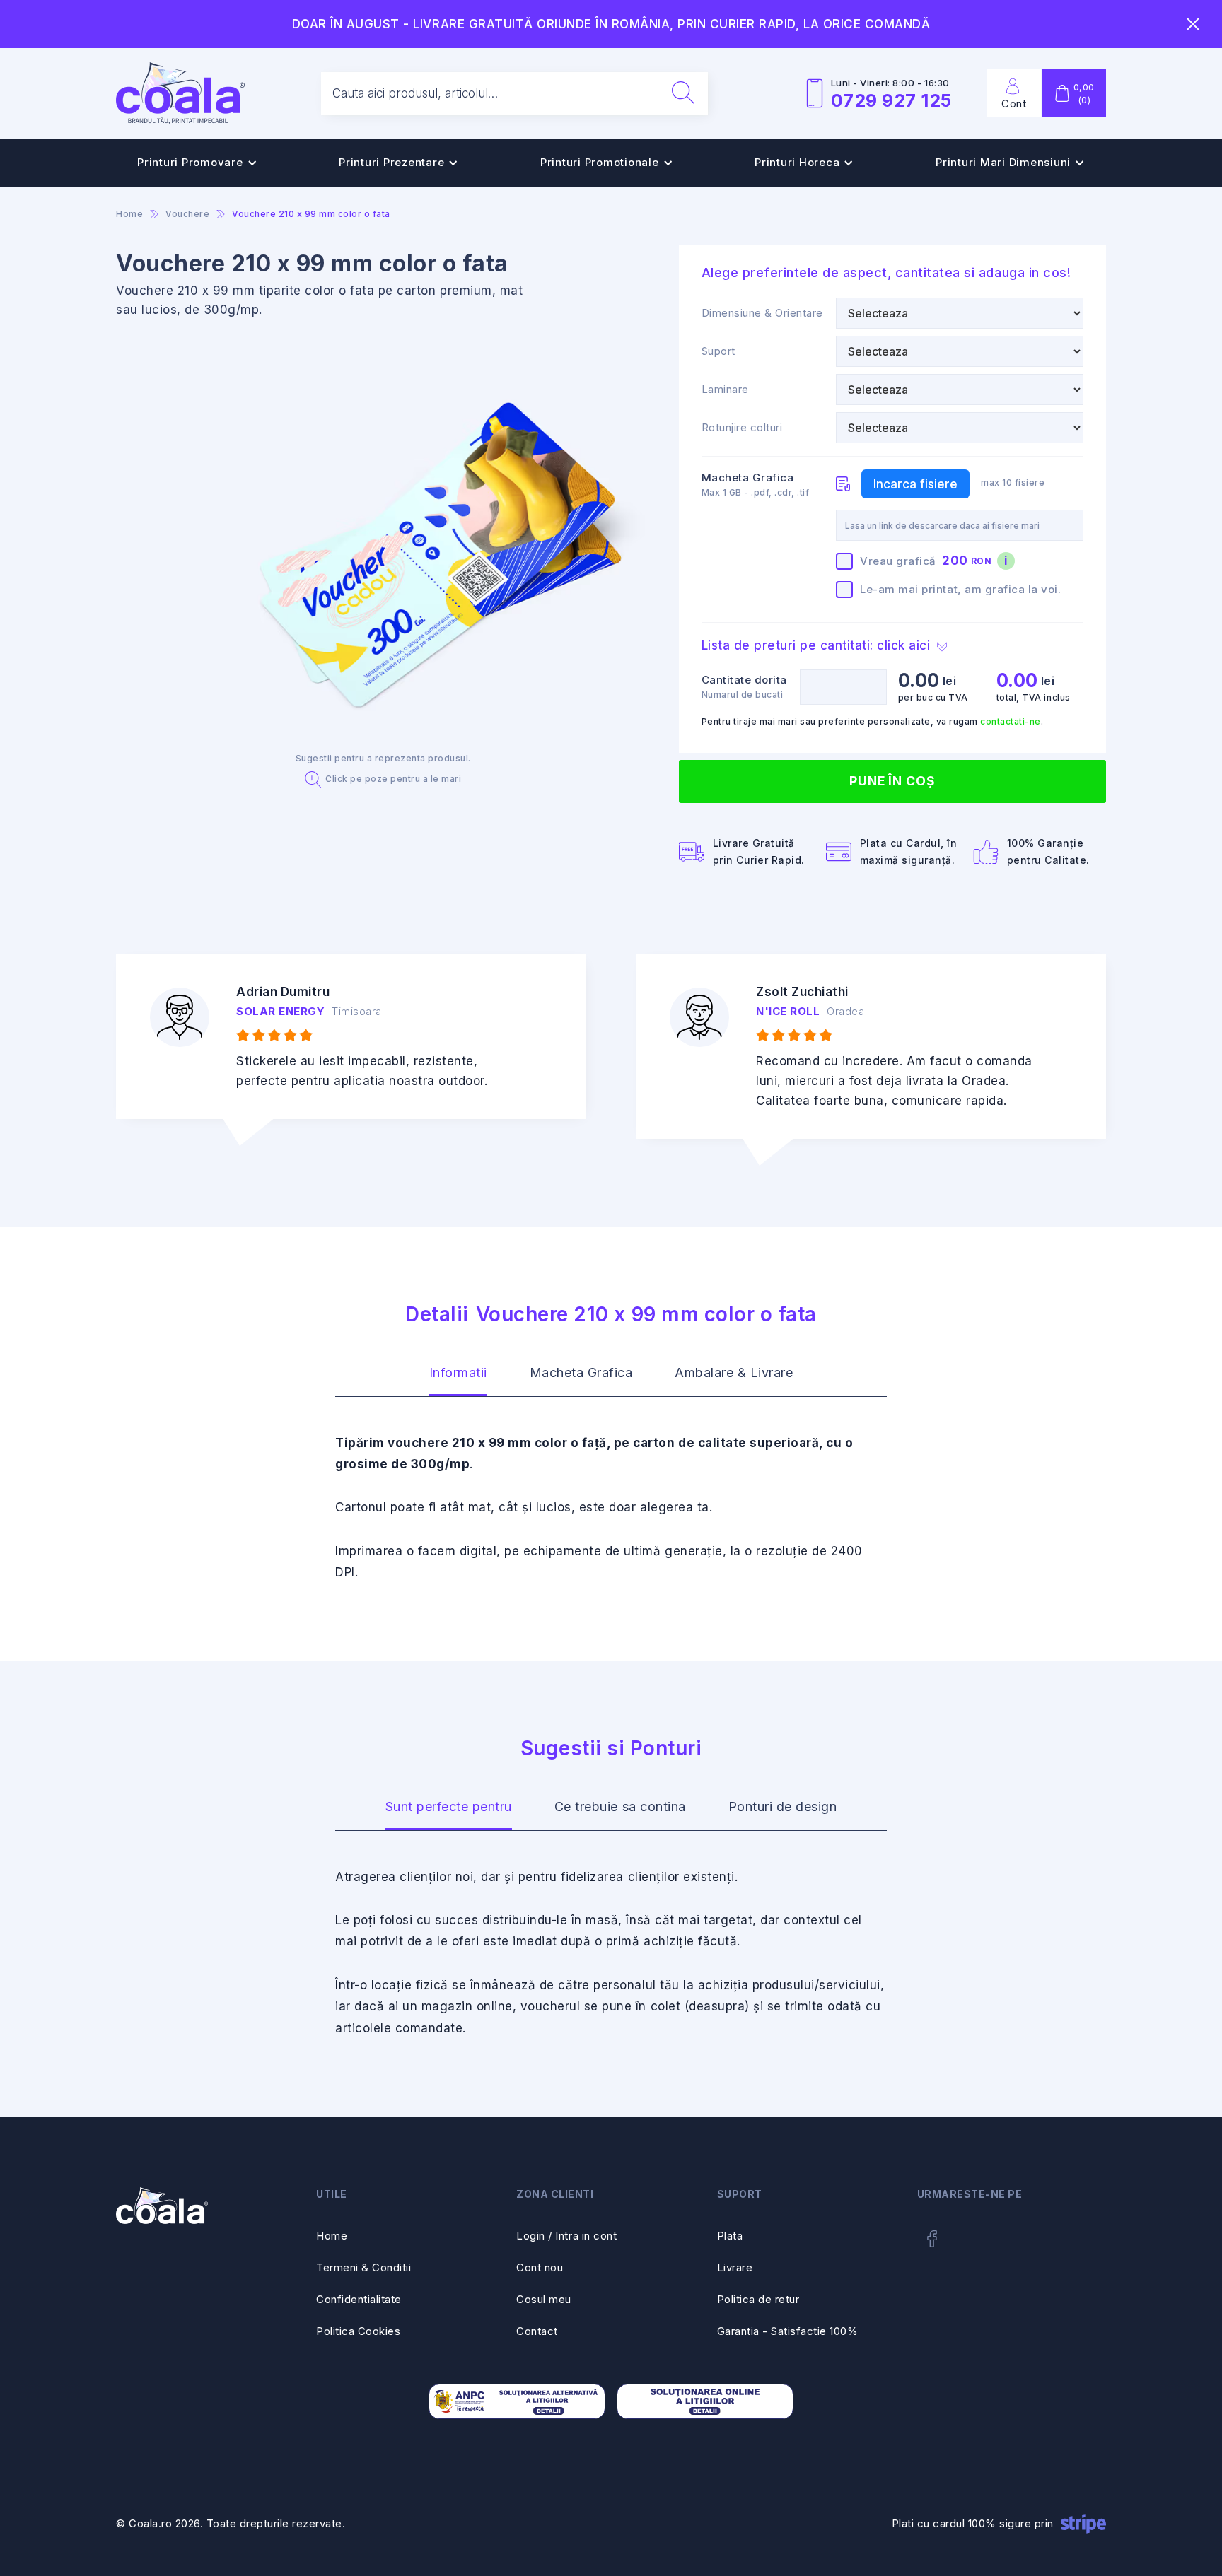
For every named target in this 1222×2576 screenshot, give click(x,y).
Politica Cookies (358, 2331)
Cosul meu (544, 2299)
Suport (718, 351)
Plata (730, 2236)
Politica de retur (758, 2299)
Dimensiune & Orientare (762, 313)
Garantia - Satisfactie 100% (788, 2331)
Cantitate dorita (744, 680)
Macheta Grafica (748, 478)
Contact (537, 2331)
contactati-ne (1011, 721)
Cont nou (540, 2267)
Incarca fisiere (915, 484)
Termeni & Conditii (363, 2267)
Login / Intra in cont (566, 2236)
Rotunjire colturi (742, 427)
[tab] (458, 1374)
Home (332, 2236)
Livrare (735, 2267)
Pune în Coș (892, 781)
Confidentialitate (359, 2299)
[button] (197, 163)
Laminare (725, 389)
